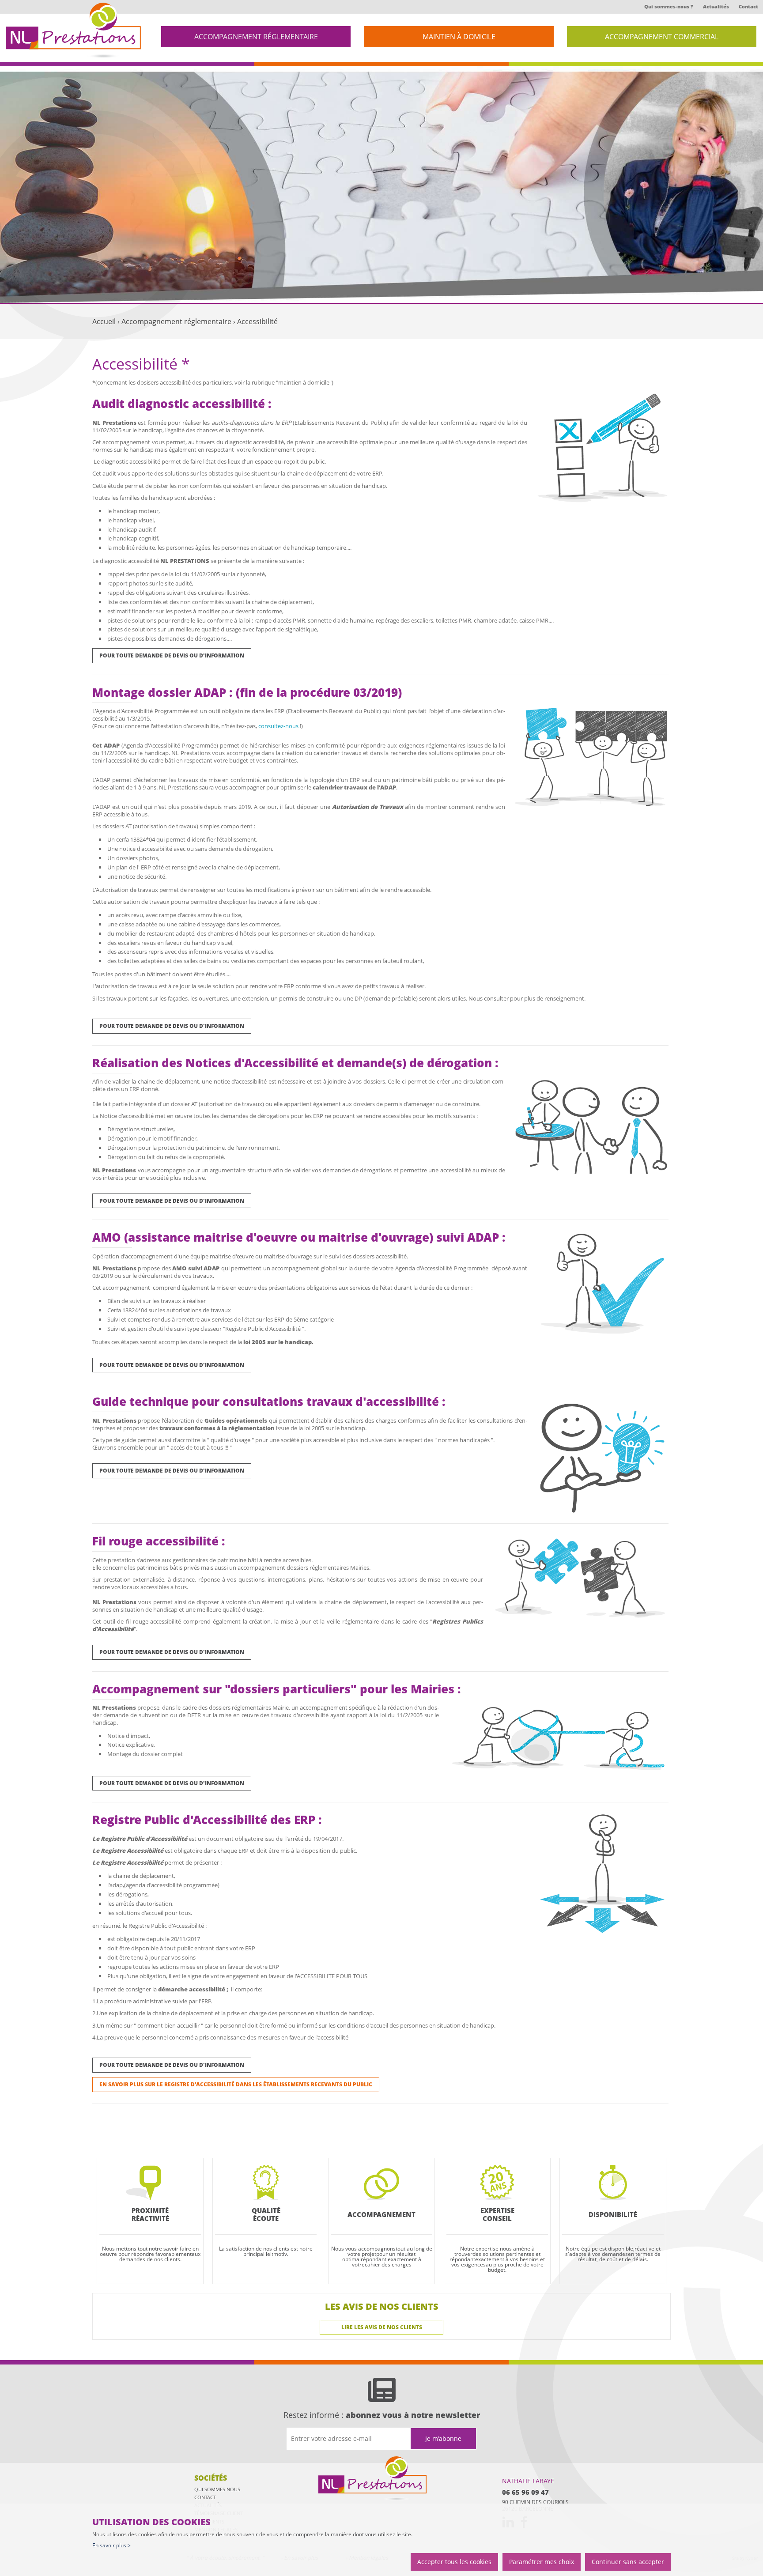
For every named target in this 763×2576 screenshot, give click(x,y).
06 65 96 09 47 (525, 2492)
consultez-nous (278, 726)
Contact (748, 6)
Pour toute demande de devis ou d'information (172, 655)
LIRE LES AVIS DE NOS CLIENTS (382, 2327)
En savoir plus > (111, 2545)
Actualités (716, 6)
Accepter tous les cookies (454, 2562)
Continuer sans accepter (628, 2562)
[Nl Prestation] (374, 2479)
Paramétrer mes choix (542, 2562)
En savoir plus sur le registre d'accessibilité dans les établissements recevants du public (236, 2084)
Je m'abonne (443, 2438)
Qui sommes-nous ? (669, 6)
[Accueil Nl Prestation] (73, 31)
